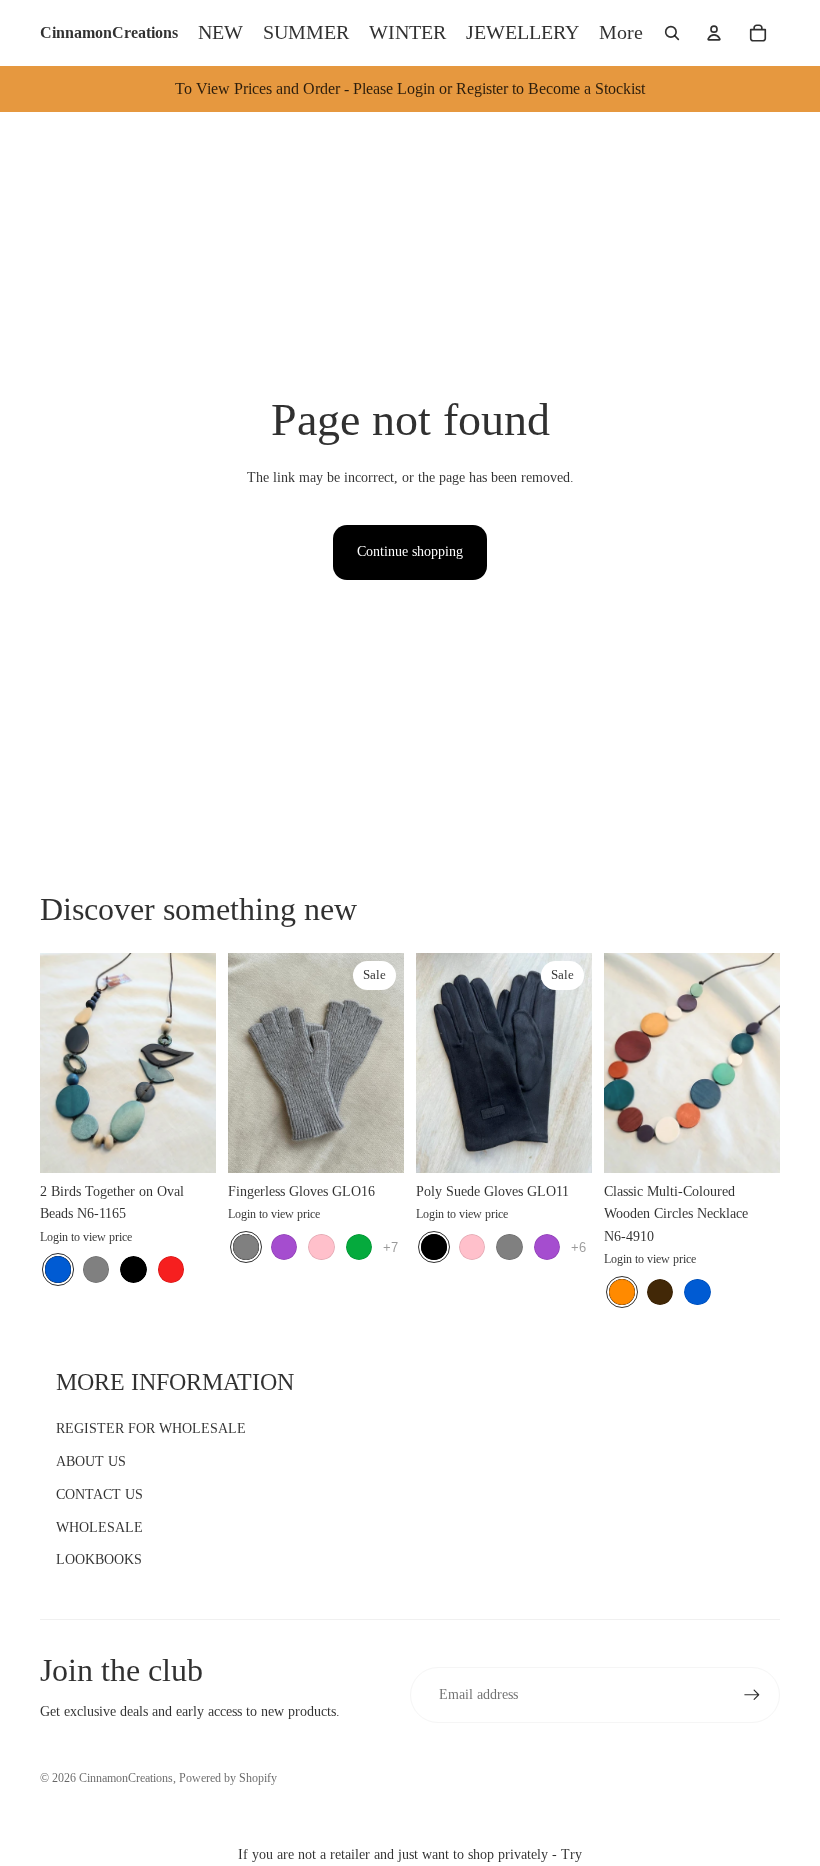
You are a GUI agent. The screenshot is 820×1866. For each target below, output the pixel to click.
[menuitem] (621, 33)
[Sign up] (752, 1695)
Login (54, 1237)
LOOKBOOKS (99, 1559)
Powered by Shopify (228, 1778)
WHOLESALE (99, 1527)
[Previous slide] (55, 1063)
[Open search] (672, 33)
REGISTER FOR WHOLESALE (151, 1428)
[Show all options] (390, 1246)
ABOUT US (91, 1461)
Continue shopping (410, 551)
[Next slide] (200, 1063)
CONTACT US (99, 1494)
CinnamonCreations (126, 1778)
